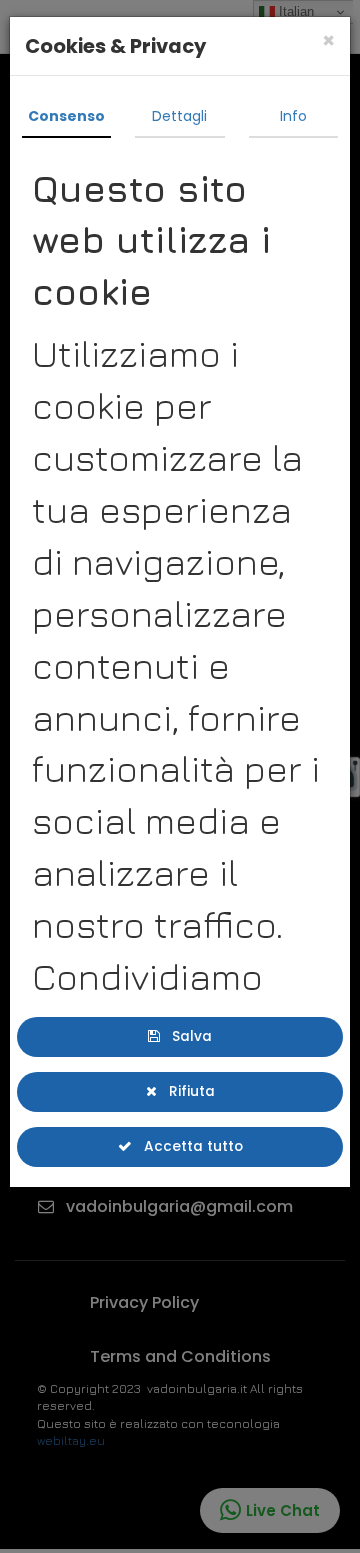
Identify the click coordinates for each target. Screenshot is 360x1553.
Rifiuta (185, 1088)
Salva (185, 1035)
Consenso (66, 116)
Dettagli (179, 116)
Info (293, 116)
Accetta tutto (186, 1142)
